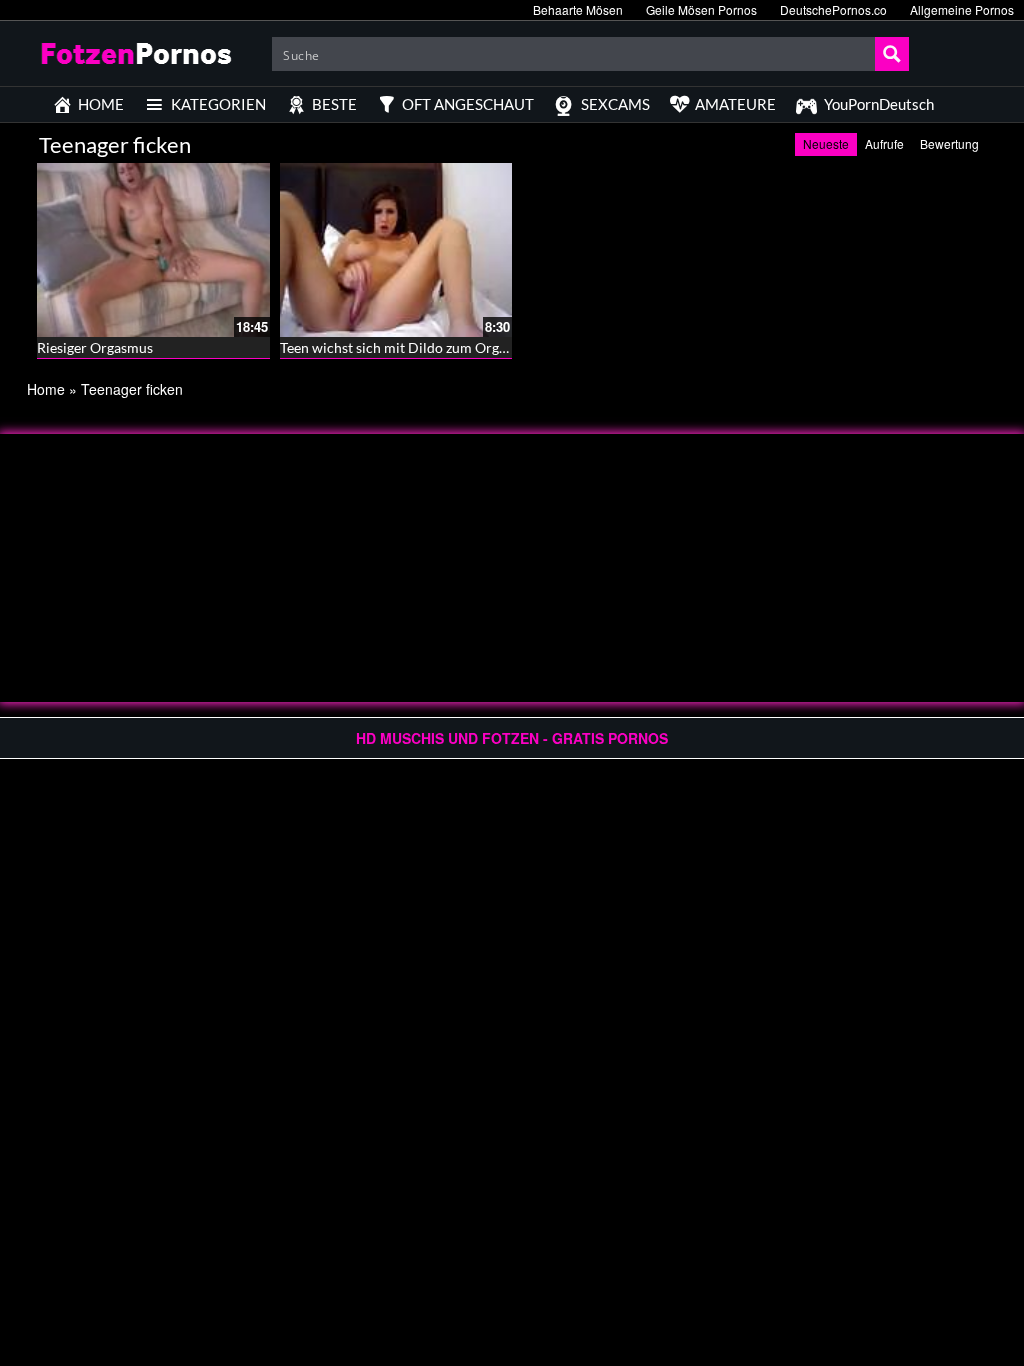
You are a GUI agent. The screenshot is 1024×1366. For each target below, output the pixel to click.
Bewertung (949, 143)
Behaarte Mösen (578, 9)
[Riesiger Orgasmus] (153, 250)
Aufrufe (884, 143)
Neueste (826, 143)
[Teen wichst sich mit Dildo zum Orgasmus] (396, 250)
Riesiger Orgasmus (95, 347)
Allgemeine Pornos (962, 9)
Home (46, 389)
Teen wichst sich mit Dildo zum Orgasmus (409, 347)
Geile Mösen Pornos (701, 9)
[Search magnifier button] (892, 54)
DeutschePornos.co (833, 9)
